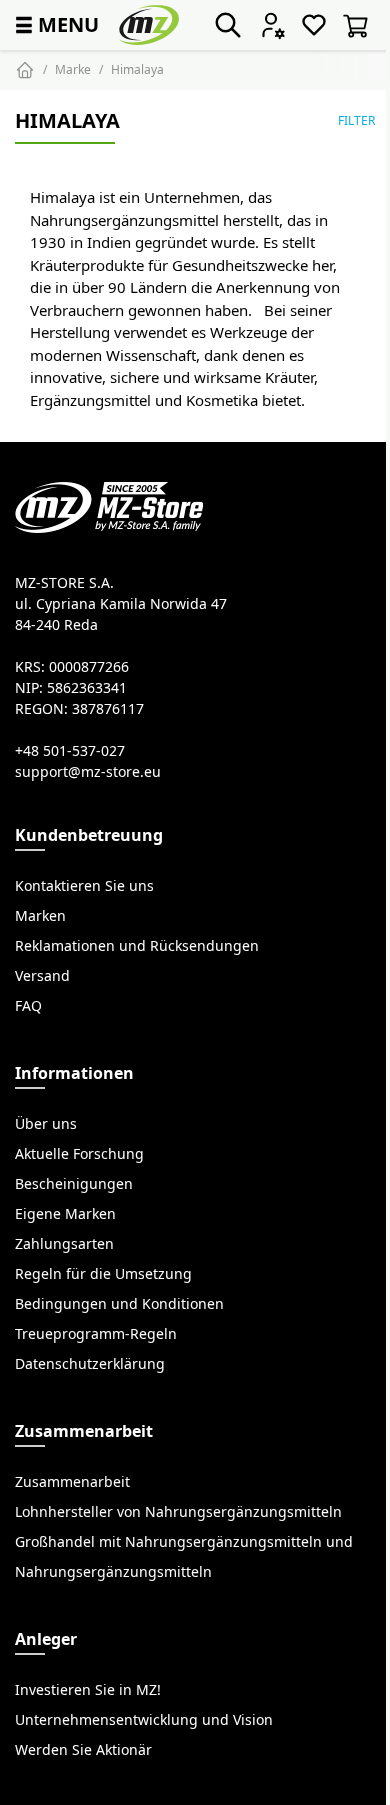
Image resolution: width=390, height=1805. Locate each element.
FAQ (28, 1006)
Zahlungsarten (64, 1244)
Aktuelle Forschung (79, 1154)
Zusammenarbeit (72, 1482)
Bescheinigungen (74, 1184)
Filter (356, 120)
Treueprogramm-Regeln (96, 1334)
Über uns (46, 1124)
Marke (73, 69)
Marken (40, 916)
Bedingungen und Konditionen (119, 1304)
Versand (42, 976)
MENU (55, 24)
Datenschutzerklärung (90, 1364)
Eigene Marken (65, 1214)
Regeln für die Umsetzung (103, 1274)
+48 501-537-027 (70, 751)
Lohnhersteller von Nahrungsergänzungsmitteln (178, 1512)
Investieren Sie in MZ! (88, 1690)
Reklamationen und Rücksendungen (137, 946)
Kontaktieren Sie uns (84, 886)
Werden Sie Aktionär (83, 1750)
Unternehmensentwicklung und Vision (144, 1720)
